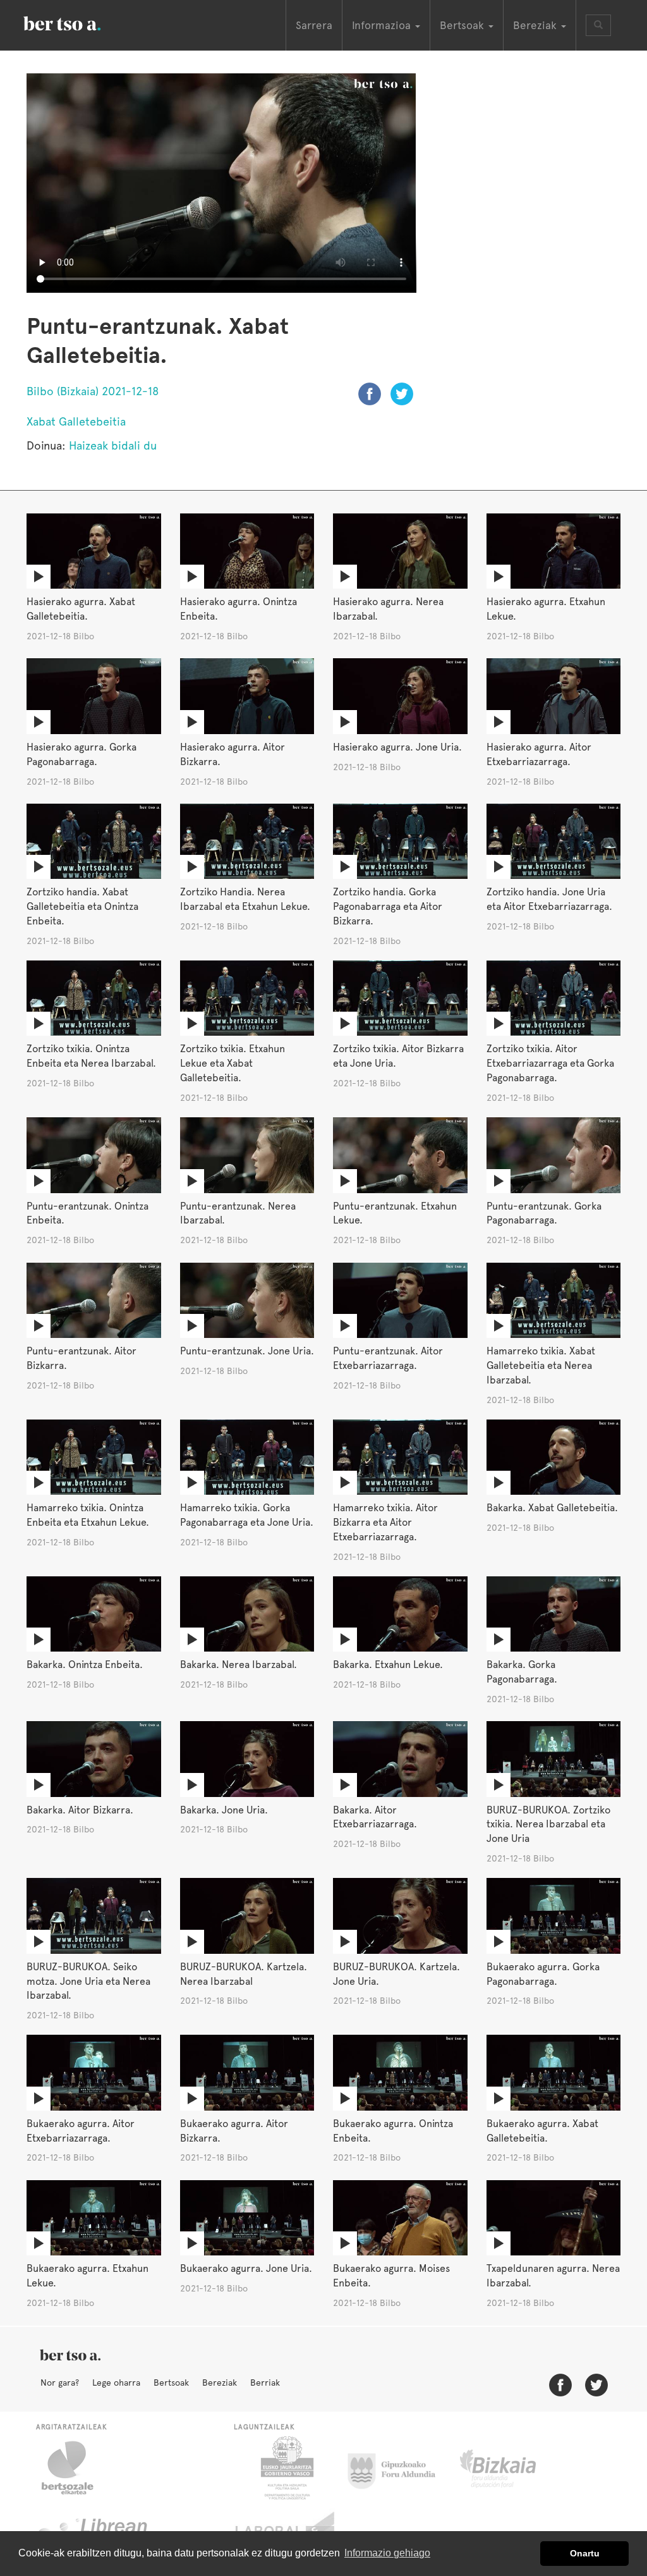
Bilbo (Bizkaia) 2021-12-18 (93, 391)
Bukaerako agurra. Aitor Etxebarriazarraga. (81, 2131)
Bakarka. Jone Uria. (224, 1810)
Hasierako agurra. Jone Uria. (397, 747)
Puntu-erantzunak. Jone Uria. (247, 1351)
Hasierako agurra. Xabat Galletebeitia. (81, 609)
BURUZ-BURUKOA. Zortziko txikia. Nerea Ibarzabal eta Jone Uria (548, 1825)
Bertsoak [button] (463, 25)
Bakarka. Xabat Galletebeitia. (552, 1508)
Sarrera (314, 25)
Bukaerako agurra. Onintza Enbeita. (393, 2131)
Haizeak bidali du (113, 445)
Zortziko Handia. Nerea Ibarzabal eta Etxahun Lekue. (245, 899)
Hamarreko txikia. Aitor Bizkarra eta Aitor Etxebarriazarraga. (385, 1522)
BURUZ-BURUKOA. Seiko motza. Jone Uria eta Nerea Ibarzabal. (88, 1981)
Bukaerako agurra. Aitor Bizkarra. (234, 2131)
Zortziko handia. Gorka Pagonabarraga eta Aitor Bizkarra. (388, 906)
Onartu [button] (585, 2553)
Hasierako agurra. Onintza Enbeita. (239, 609)
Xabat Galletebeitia (76, 421)
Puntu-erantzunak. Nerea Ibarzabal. (238, 1213)
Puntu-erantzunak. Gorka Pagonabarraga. (544, 1213)
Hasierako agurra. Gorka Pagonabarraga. (82, 754)
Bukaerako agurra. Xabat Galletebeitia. (542, 2131)
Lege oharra (116, 2383)
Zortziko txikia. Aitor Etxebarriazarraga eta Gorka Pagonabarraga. (550, 1063)
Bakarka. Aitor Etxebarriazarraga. (375, 1817)
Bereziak (220, 2383)
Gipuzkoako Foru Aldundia (399, 2468)
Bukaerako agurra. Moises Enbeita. (391, 2276)
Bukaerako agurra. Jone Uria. (246, 2268)
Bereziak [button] (536, 25)
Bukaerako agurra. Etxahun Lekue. (88, 2276)
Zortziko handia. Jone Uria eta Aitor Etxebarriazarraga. (549, 899)
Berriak (265, 2383)
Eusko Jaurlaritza (286, 2468)
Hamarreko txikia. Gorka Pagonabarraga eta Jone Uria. (247, 1515)
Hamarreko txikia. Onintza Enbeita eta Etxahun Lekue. (88, 1515)
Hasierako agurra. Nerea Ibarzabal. (388, 609)
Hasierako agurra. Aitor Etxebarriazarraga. (539, 754)
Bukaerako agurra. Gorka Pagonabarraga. (543, 1974)
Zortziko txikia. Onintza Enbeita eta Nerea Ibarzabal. (91, 1056)
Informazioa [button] (383, 25)
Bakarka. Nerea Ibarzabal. (239, 1665)
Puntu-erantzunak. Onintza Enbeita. (88, 1213)
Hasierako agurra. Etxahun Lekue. (546, 609)
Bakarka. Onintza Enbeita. (85, 1665)
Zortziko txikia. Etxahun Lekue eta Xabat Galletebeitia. (233, 1063)
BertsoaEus (80, 22)
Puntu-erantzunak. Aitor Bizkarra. (82, 1358)
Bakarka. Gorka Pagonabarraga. (522, 1672)
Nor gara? (60, 2383)
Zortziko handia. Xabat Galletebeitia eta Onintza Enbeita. (82, 906)
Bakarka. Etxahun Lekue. (388, 1665)
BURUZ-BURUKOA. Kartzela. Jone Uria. (396, 1974)
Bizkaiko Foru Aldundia (512, 2468)
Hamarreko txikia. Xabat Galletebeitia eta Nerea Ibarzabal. (541, 1365)
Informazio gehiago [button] (387, 2553)
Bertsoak (171, 2383)
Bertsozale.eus (76, 2468)
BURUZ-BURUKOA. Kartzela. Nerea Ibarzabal (244, 1974)
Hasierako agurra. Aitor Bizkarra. (233, 754)
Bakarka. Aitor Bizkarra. (80, 1810)
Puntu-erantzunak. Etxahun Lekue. (395, 1213)
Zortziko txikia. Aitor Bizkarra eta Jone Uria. (398, 1056)
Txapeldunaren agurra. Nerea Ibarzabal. (553, 2276)
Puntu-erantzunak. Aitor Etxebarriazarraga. (388, 1358)
